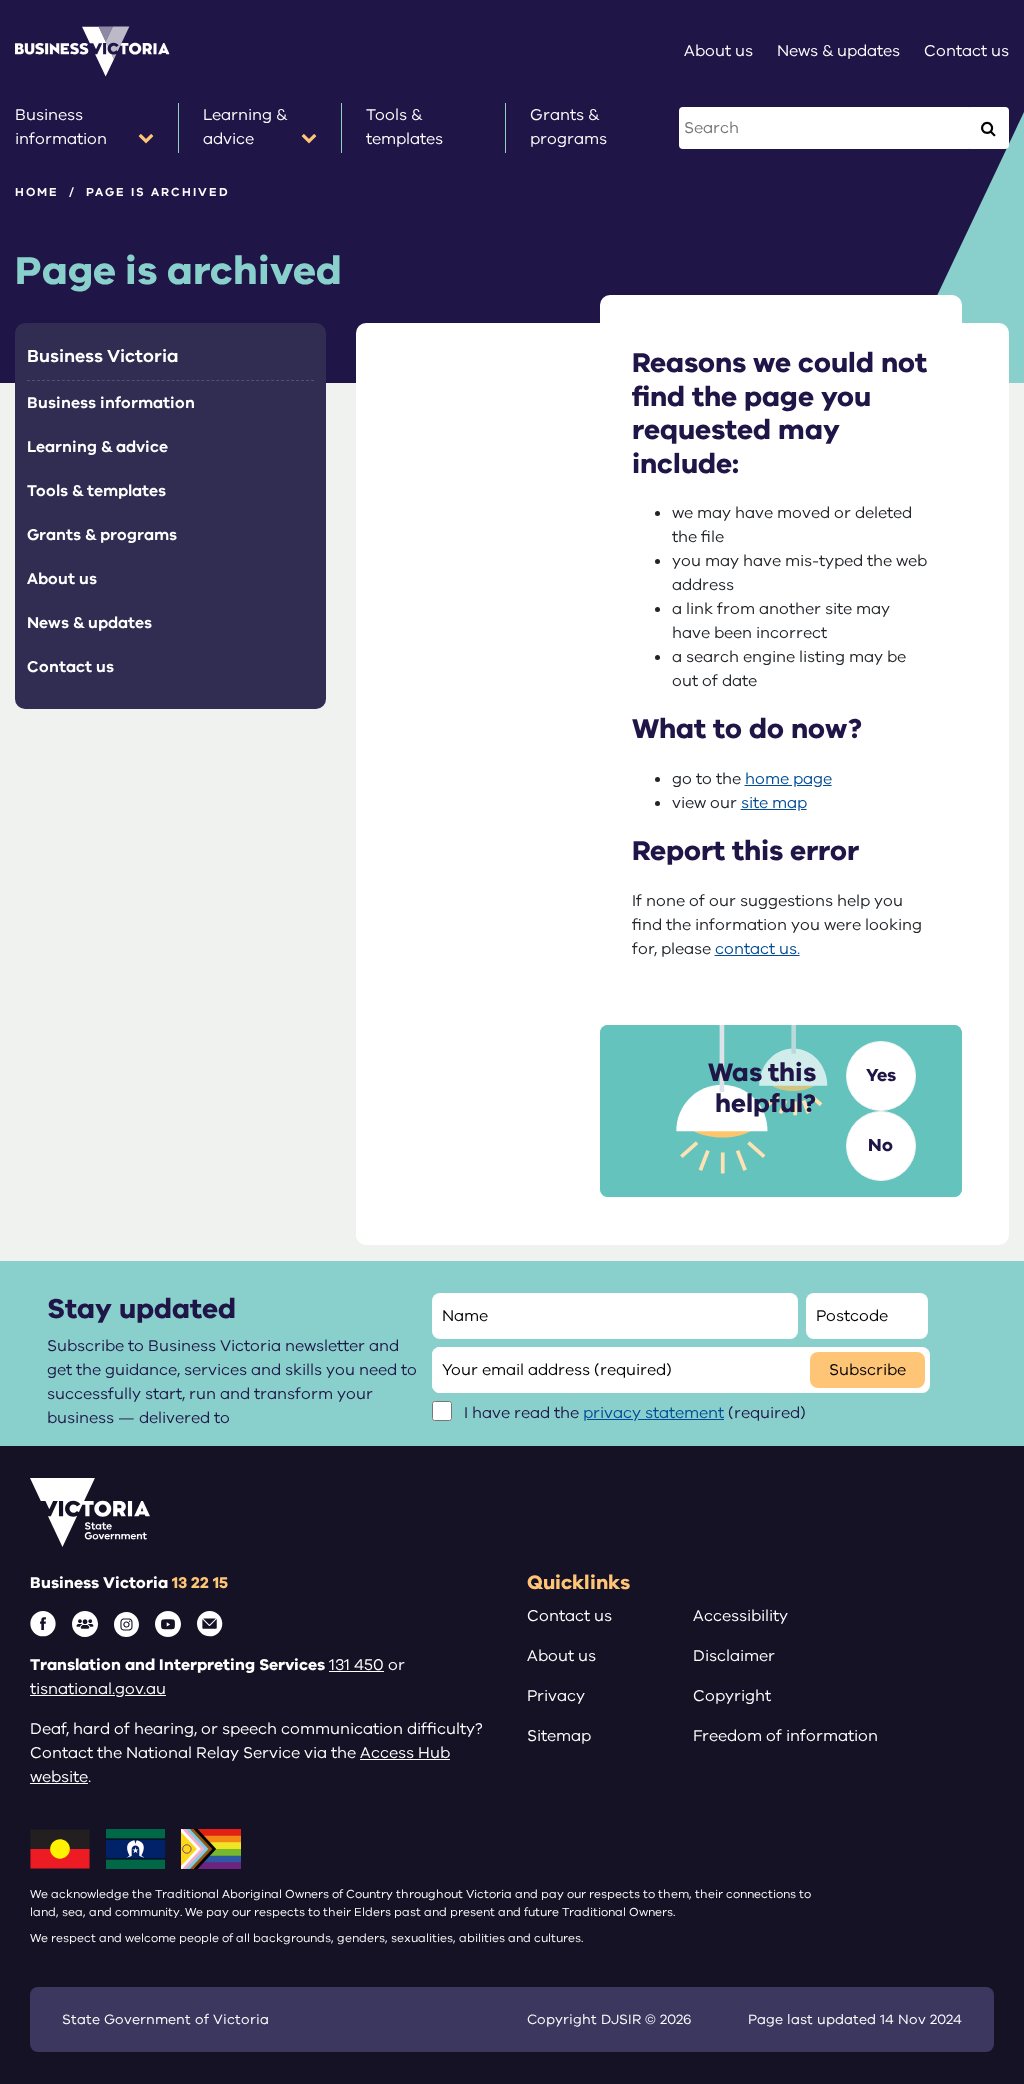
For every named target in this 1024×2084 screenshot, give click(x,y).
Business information (111, 403)
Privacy (556, 1696)
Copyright (732, 1696)
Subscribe (867, 1370)
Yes (881, 1075)
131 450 (356, 1665)
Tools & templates (96, 491)
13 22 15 (200, 1583)
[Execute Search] (988, 128)
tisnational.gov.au (98, 1689)
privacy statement (653, 1413)
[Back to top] (965, 1839)
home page (788, 779)
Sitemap (559, 1736)
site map (774, 803)
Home (37, 192)
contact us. (757, 949)
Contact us (70, 667)
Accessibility (740, 1616)
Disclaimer (734, 1656)
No (880, 1145)
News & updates (89, 623)
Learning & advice (97, 447)
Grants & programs (102, 535)
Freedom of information (785, 1736)
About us (62, 579)
